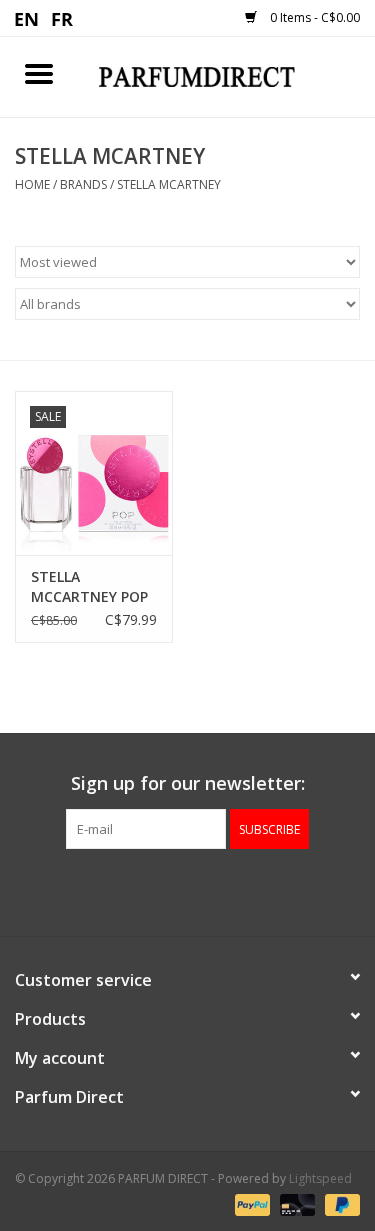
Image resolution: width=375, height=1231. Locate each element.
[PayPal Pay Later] (339, 1203)
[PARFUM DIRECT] (227, 75)
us (27, 18)
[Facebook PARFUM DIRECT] (170, 890)
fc (62, 18)
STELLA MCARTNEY (169, 184)
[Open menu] (39, 73)
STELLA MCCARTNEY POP (89, 586)
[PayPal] (250, 1203)
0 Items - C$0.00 (313, 17)
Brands (83, 184)
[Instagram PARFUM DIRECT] (206, 890)
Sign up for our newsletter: (188, 783)
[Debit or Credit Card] (295, 1203)
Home (32, 184)
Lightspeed (320, 1178)
